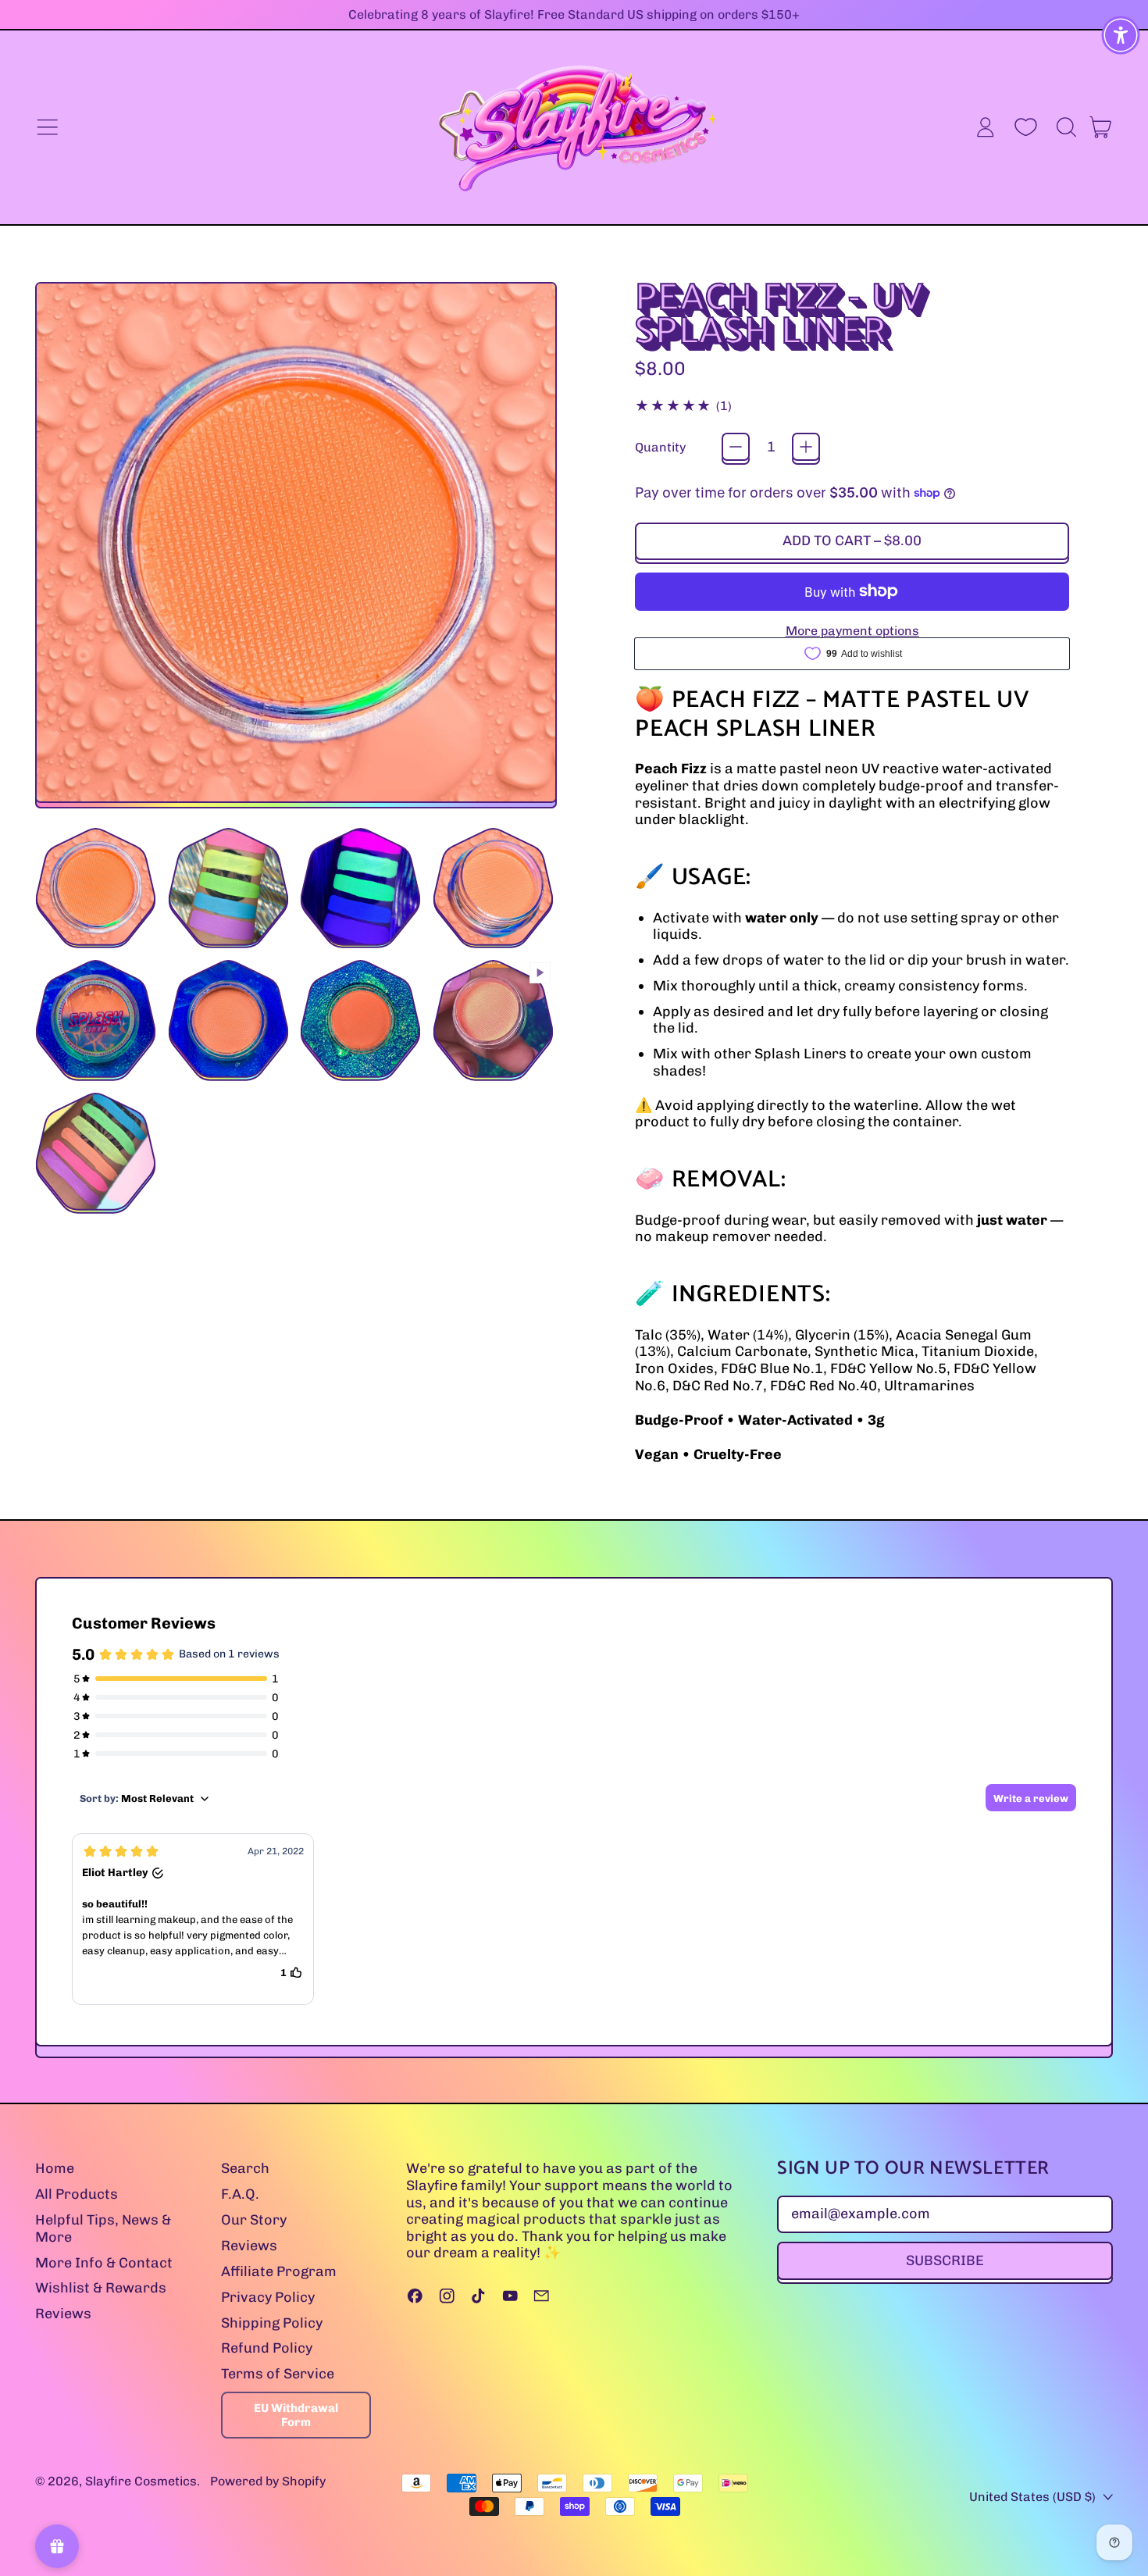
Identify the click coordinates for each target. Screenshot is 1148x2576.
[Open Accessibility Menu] (1121, 35)
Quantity (660, 447)
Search (245, 2168)
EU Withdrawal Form (296, 2415)
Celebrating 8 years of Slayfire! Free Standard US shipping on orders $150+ (574, 14)
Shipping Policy (272, 2323)
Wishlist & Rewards (101, 2288)
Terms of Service (278, 2374)
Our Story (254, 2220)
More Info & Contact (104, 2263)
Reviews (63, 2314)
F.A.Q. (240, 2194)
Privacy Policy (268, 2297)
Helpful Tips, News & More (103, 2228)
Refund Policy (267, 2348)
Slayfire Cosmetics (141, 2481)
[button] (1066, 127)
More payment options (852, 631)
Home (55, 2168)
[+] (806, 447)
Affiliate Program (279, 2271)
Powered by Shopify (268, 2481)
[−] (736, 447)
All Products (77, 2194)
